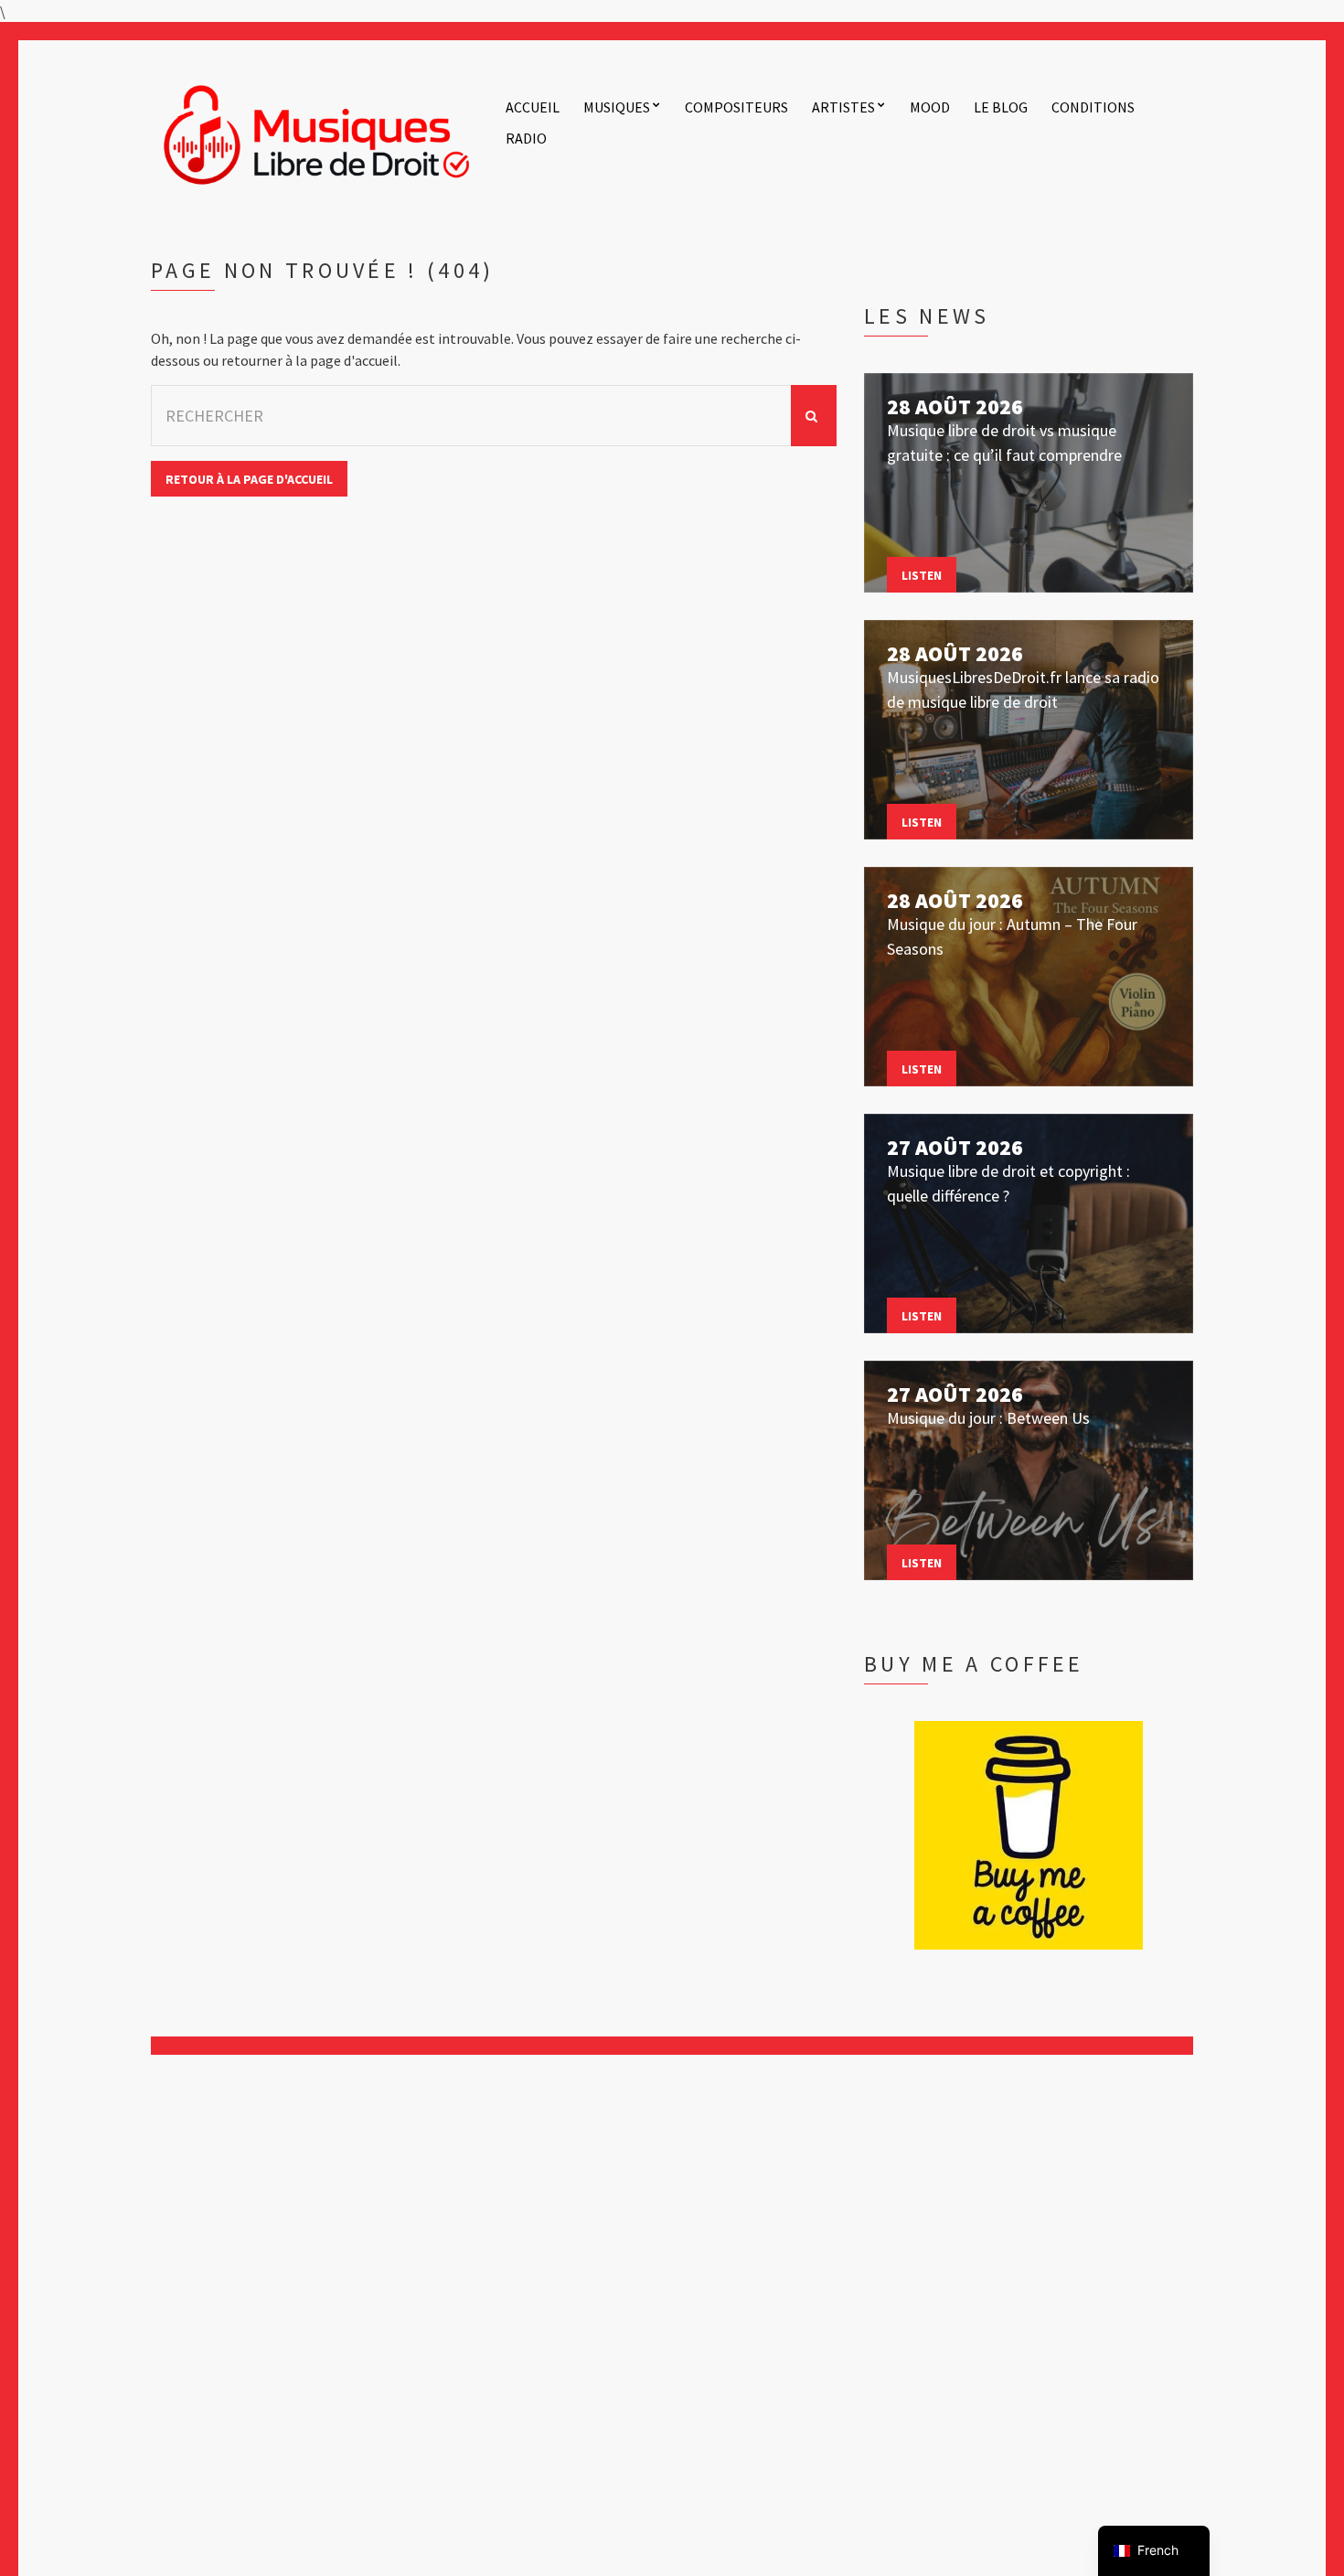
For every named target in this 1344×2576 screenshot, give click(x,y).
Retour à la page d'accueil (249, 479)
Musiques (617, 107)
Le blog (1001, 107)
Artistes (843, 107)
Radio (526, 138)
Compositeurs (736, 107)
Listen (922, 575)
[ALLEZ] (814, 416)
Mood (930, 107)
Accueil (533, 107)
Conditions (1093, 107)
